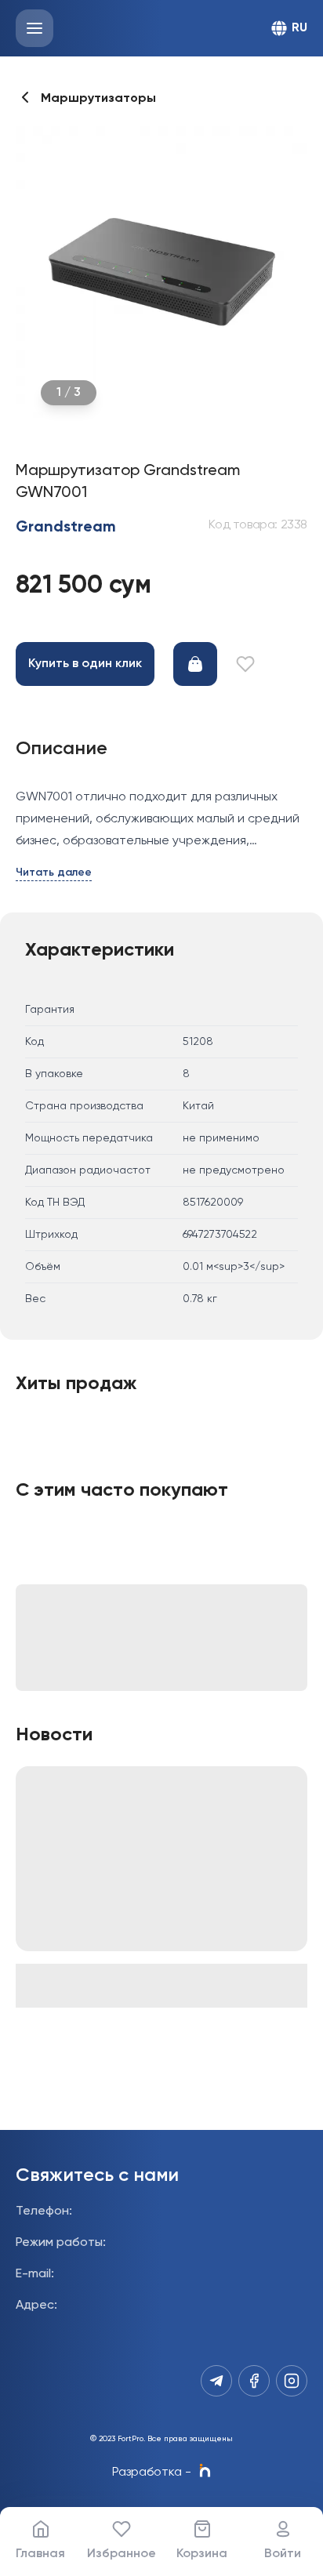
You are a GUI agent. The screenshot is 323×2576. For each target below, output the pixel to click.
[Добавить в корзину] (195, 664)
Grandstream (66, 528)
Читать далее (54, 873)
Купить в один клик (85, 664)
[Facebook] (254, 2381)
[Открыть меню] (34, 28)
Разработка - (152, 2473)
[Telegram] (216, 2381)
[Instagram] (292, 2381)
